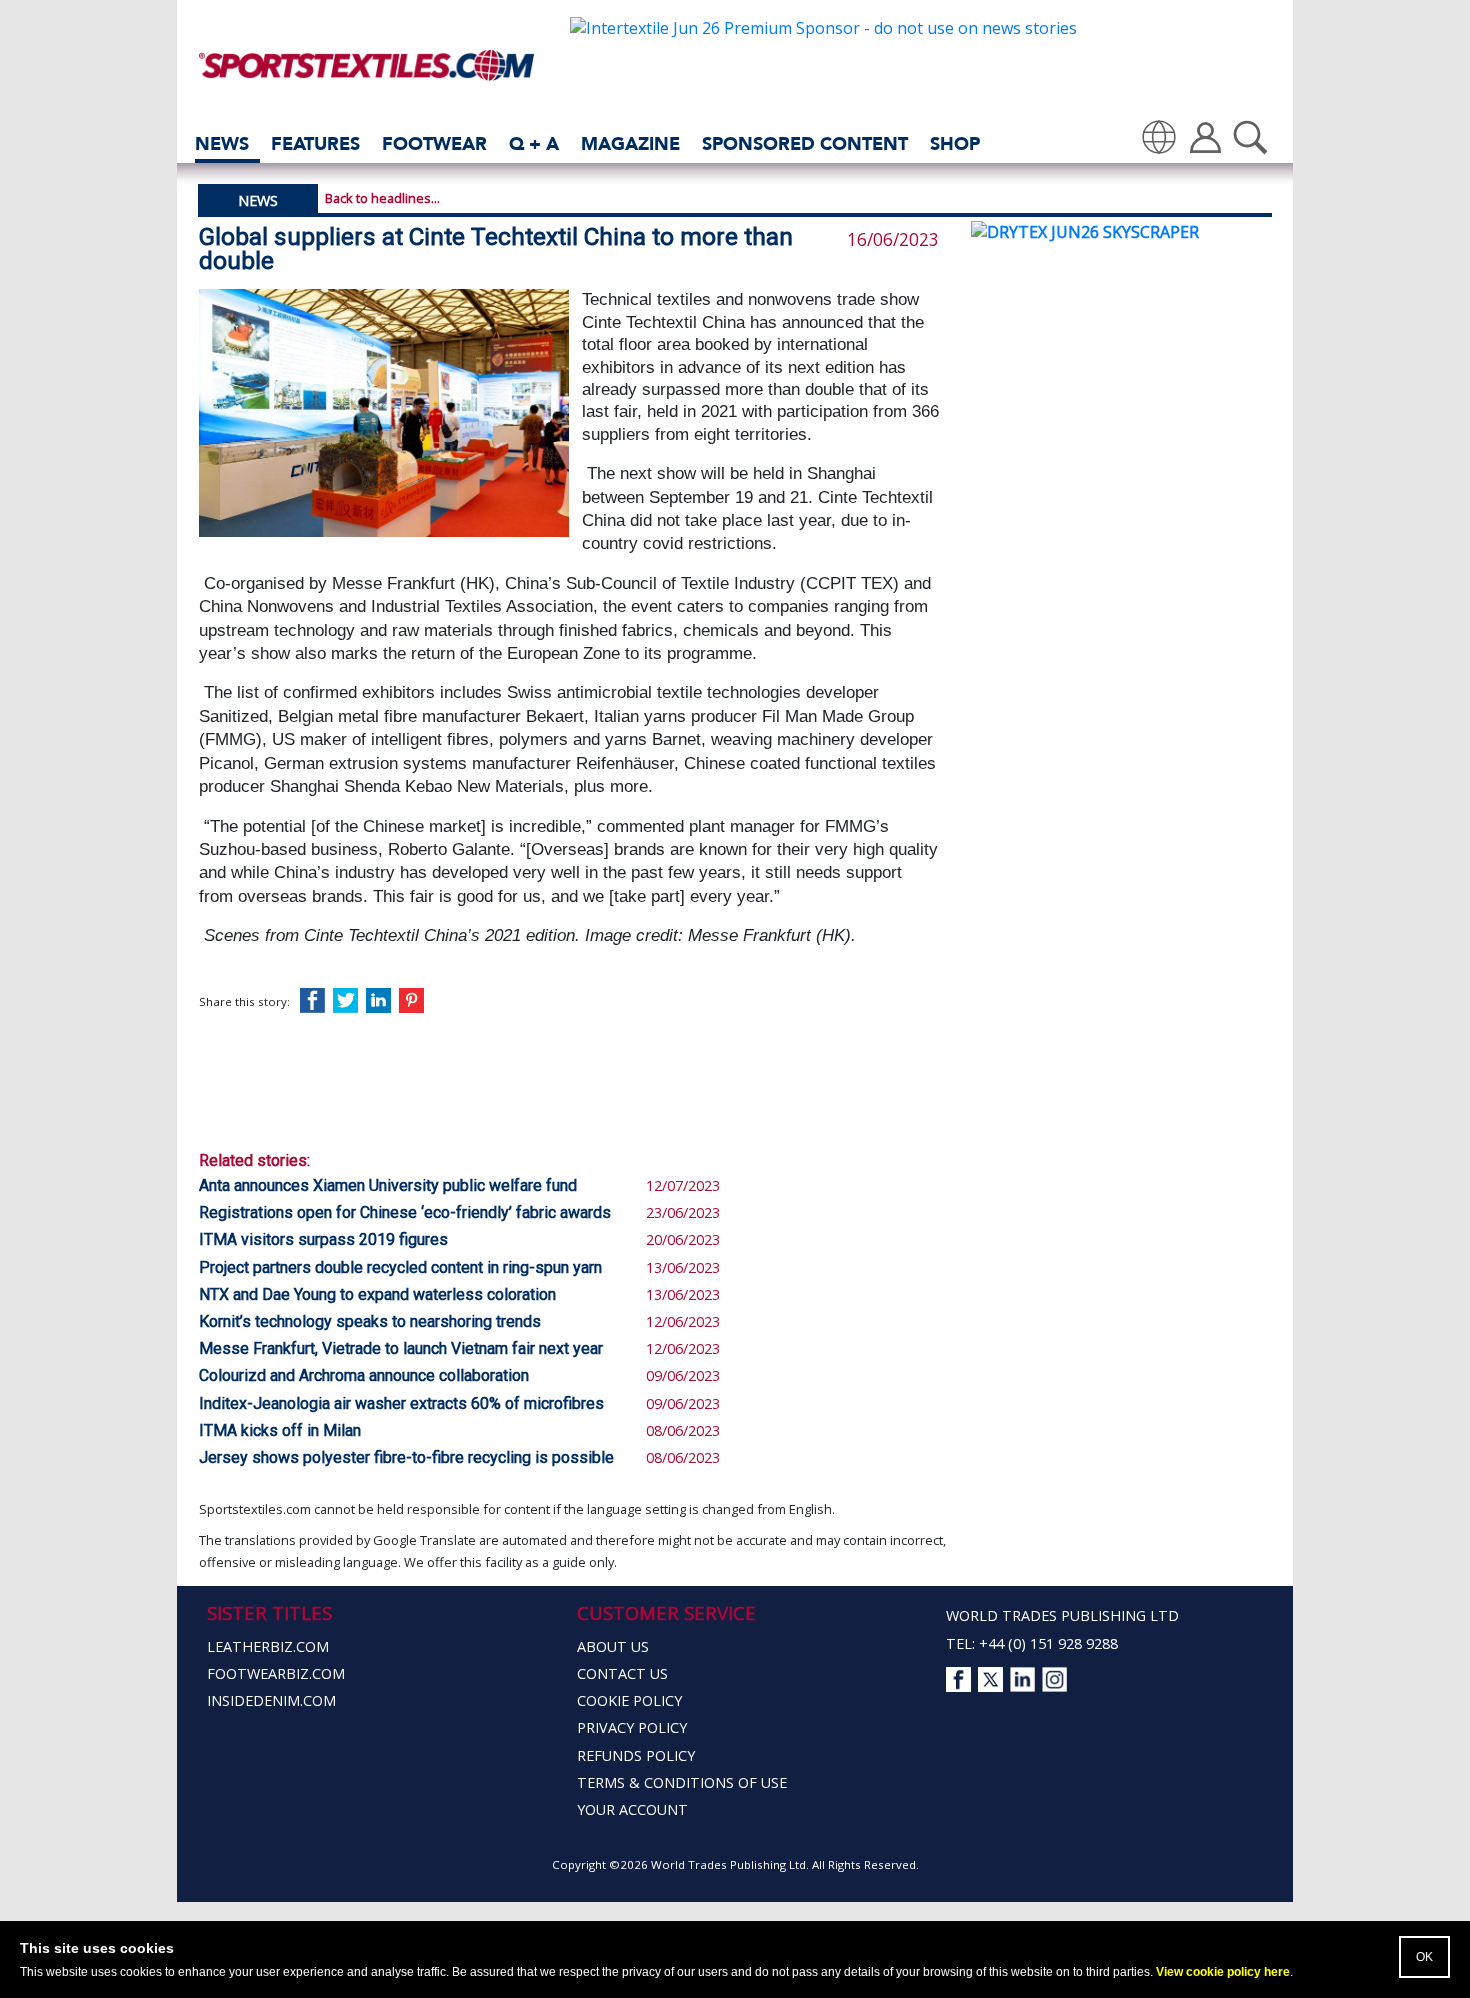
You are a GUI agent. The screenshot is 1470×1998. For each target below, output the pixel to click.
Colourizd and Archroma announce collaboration (364, 1375)
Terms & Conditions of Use (682, 1782)
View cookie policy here (1223, 1972)
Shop (955, 143)
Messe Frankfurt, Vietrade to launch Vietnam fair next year (401, 1348)
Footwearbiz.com (276, 1673)
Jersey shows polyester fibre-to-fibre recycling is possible (406, 1457)
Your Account (632, 1809)
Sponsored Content (805, 143)
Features (315, 143)
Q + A (534, 143)
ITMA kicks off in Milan (280, 1430)
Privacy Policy (632, 1727)
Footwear (434, 143)
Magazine (630, 143)
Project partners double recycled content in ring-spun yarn (400, 1267)
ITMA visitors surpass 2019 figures (323, 1239)
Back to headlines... (382, 198)
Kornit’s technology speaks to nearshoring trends (370, 1321)
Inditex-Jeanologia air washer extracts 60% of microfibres (401, 1403)
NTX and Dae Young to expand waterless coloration (377, 1294)
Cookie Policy (629, 1700)
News (222, 143)
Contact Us (622, 1673)
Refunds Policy (636, 1755)
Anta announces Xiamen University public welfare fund (388, 1185)
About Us (613, 1646)
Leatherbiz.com (268, 1646)
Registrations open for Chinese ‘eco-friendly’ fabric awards (405, 1212)
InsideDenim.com (271, 1700)
